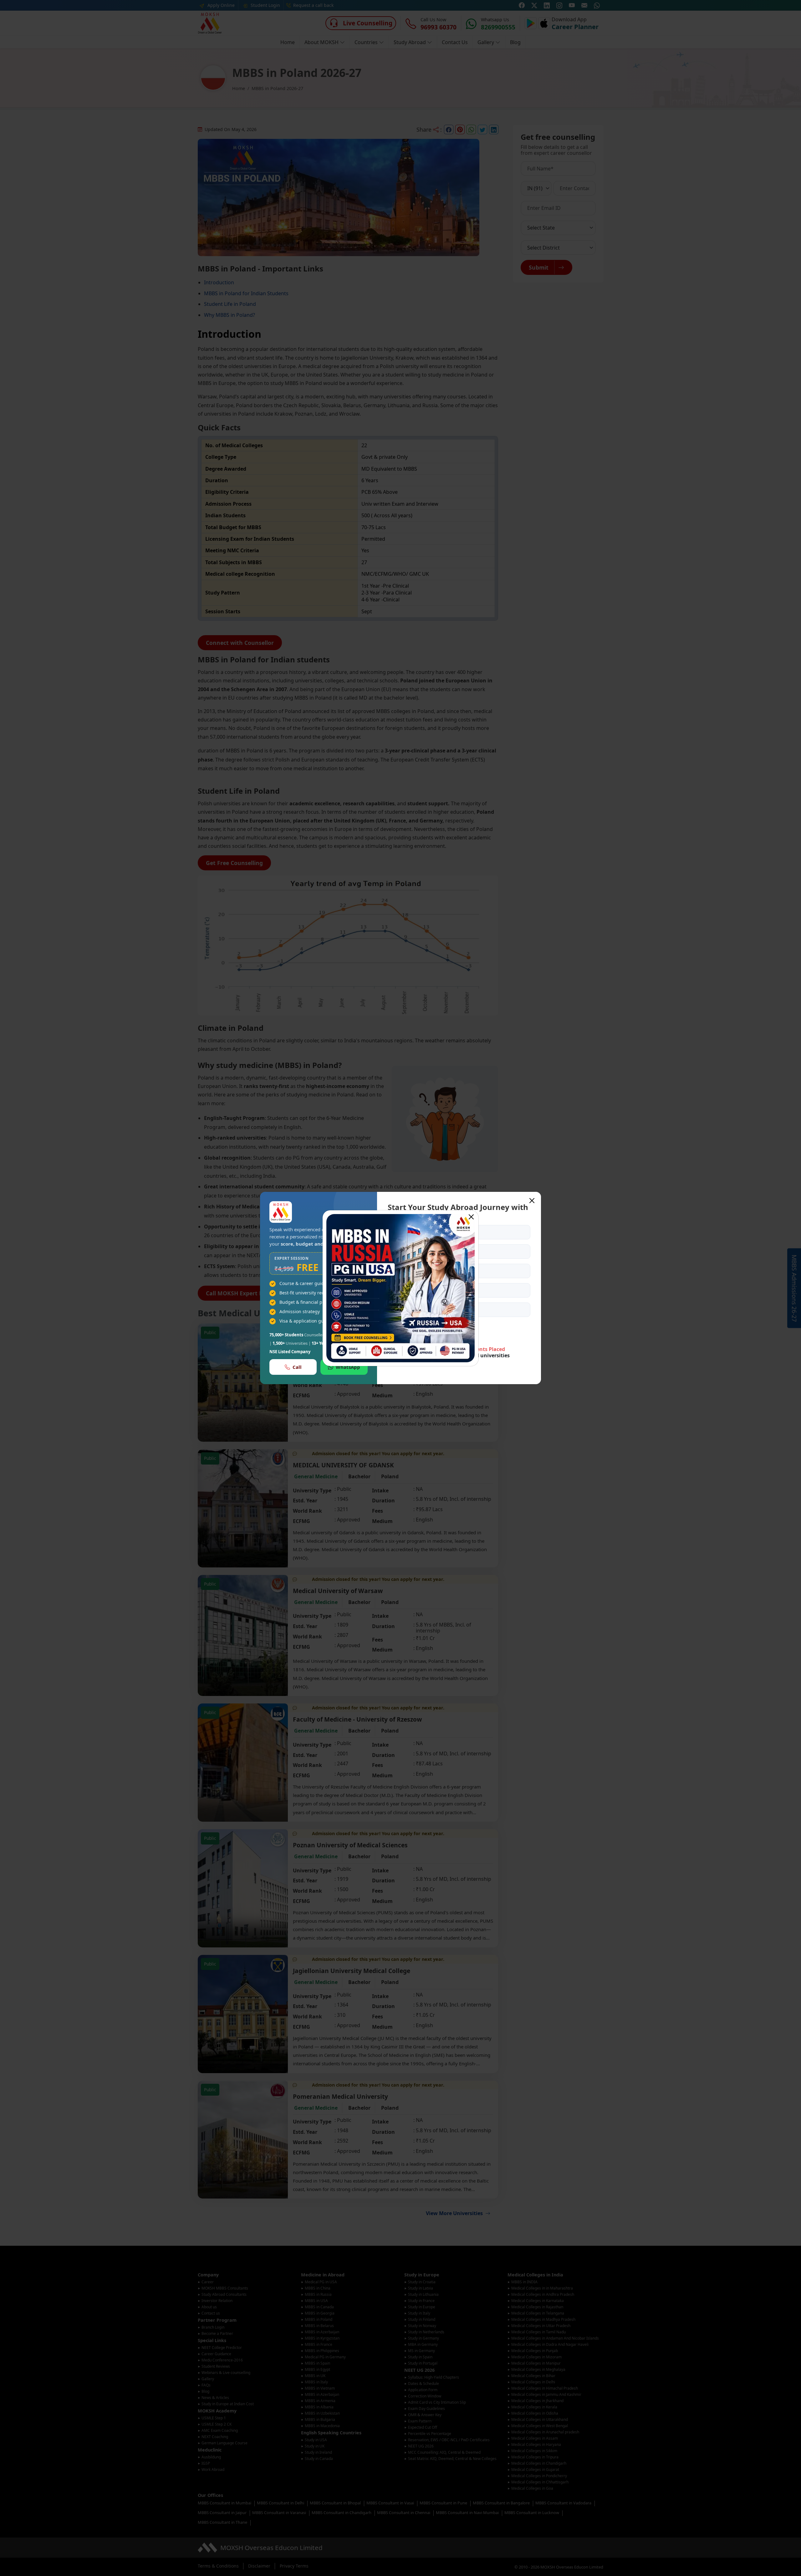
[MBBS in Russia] (400, 1288)
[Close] (471, 1217)
